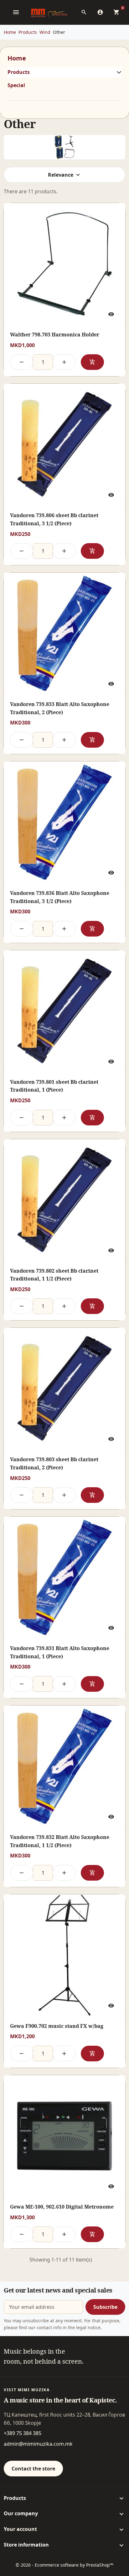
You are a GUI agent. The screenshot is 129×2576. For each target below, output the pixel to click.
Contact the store (33, 2469)
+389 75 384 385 (23, 2433)
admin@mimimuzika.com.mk (38, 2444)
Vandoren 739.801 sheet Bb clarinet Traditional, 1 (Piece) (54, 1086)
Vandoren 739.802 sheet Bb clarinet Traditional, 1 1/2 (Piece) (54, 1275)
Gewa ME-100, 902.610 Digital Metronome (62, 2207)
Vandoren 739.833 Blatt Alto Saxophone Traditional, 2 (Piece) (60, 708)
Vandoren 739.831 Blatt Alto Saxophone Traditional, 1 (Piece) (60, 1652)
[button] (86, 12)
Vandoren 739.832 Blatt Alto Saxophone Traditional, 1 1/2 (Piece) (60, 1841)
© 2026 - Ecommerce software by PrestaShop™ (64, 2565)
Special (16, 85)
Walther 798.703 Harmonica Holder (55, 335)
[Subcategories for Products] (118, 72)
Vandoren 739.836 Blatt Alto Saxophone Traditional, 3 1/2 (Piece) (60, 897)
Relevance (61, 175)
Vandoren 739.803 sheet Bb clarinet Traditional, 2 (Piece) (54, 1463)
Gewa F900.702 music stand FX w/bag (57, 2026)
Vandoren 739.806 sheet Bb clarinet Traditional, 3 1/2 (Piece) (54, 519)
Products (19, 72)
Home (17, 58)
